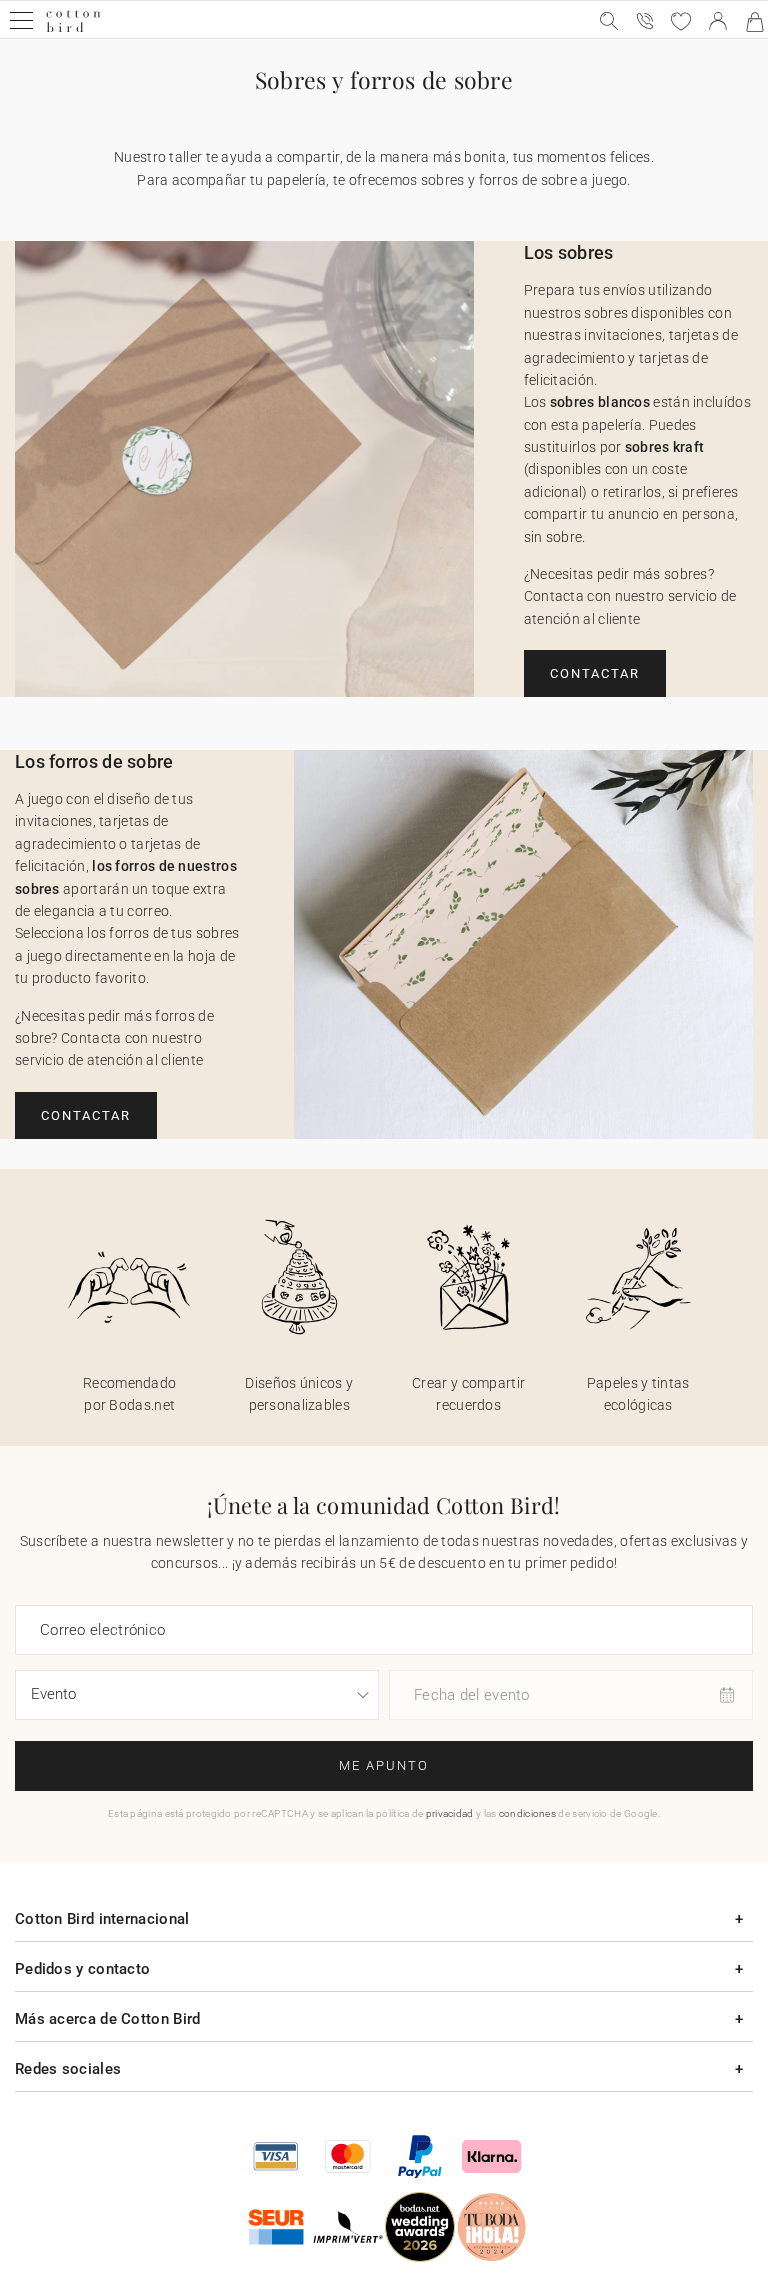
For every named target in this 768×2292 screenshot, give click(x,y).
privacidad (450, 1813)
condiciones (527, 1813)
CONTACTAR (595, 673)
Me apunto (384, 1765)
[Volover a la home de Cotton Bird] (73, 29)
